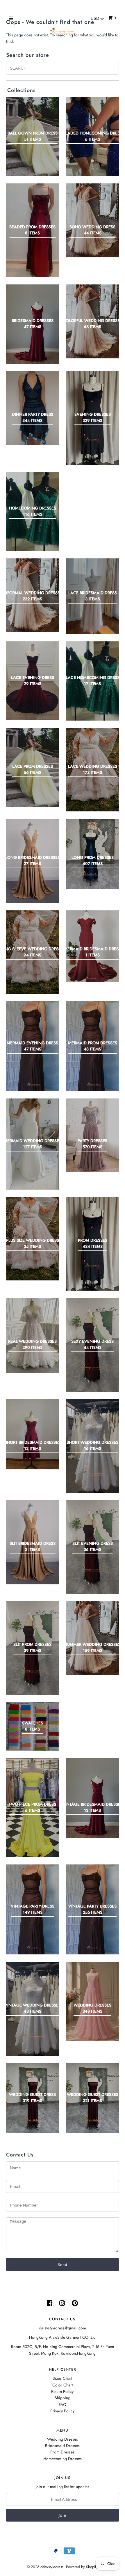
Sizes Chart (62, 2378)
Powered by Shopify (82, 2567)
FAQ (63, 2405)
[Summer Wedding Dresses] (92, 1638)
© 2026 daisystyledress (45, 2567)
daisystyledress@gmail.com (63, 2328)
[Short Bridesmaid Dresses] (32, 1434)
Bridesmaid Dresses (62, 2446)
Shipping (63, 2398)
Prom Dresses (62, 2452)
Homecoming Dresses (63, 2459)
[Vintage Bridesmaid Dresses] (92, 1798)
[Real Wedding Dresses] (32, 1336)
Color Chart (63, 2385)
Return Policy (62, 2391)
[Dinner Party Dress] (32, 408)
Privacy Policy (62, 2411)
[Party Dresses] (92, 1135)
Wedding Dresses (63, 2439)
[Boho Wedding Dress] (92, 220)
